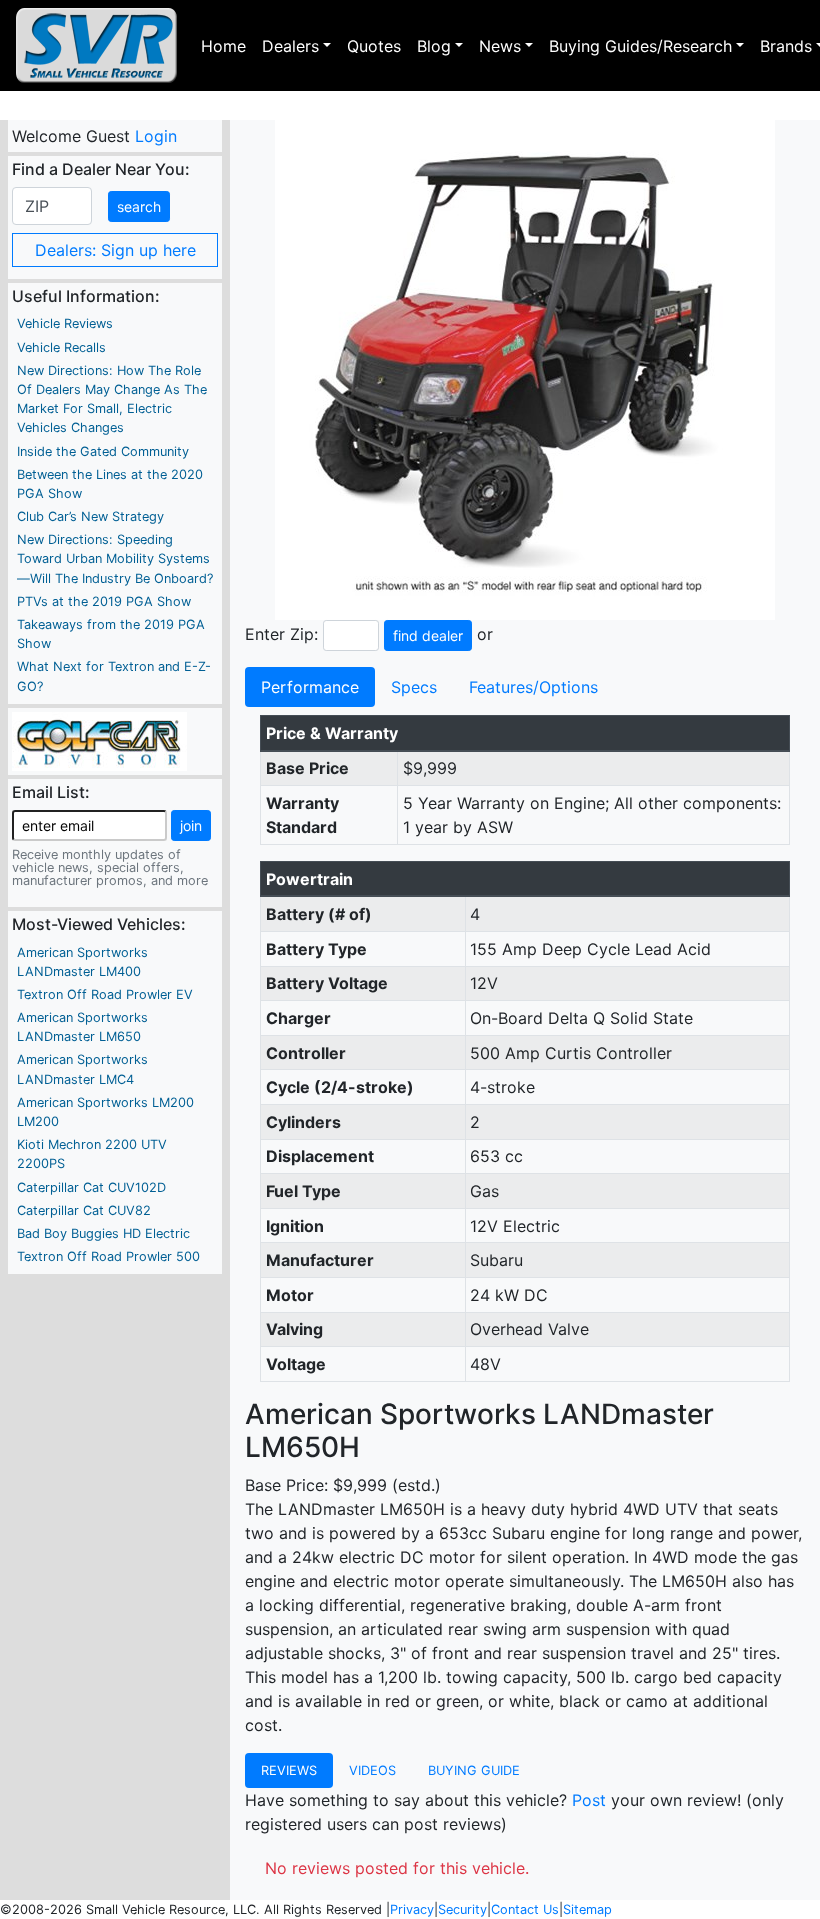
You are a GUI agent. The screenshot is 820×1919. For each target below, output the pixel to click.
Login (155, 136)
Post (589, 1800)
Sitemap (587, 1909)
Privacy (412, 1909)
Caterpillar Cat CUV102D (91, 1187)
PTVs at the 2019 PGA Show (104, 601)
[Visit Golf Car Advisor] (99, 740)
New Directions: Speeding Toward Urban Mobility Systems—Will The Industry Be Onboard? (115, 558)
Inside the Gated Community (103, 451)
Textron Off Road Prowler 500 (108, 1256)
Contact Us (525, 1909)
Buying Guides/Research (640, 46)
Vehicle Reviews (65, 323)
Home (223, 46)
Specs (414, 687)
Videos (372, 1770)
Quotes (374, 46)
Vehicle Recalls (61, 347)
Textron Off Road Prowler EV (105, 994)
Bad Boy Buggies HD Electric (103, 1233)
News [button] (500, 46)
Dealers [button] (290, 46)
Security (462, 1909)
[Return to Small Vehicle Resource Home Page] (96, 45)
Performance (310, 687)
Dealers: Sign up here (115, 250)
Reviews (289, 1770)
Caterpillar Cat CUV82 (84, 1210)
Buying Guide (474, 1770)
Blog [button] (434, 46)
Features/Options (533, 687)
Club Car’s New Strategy (90, 516)
